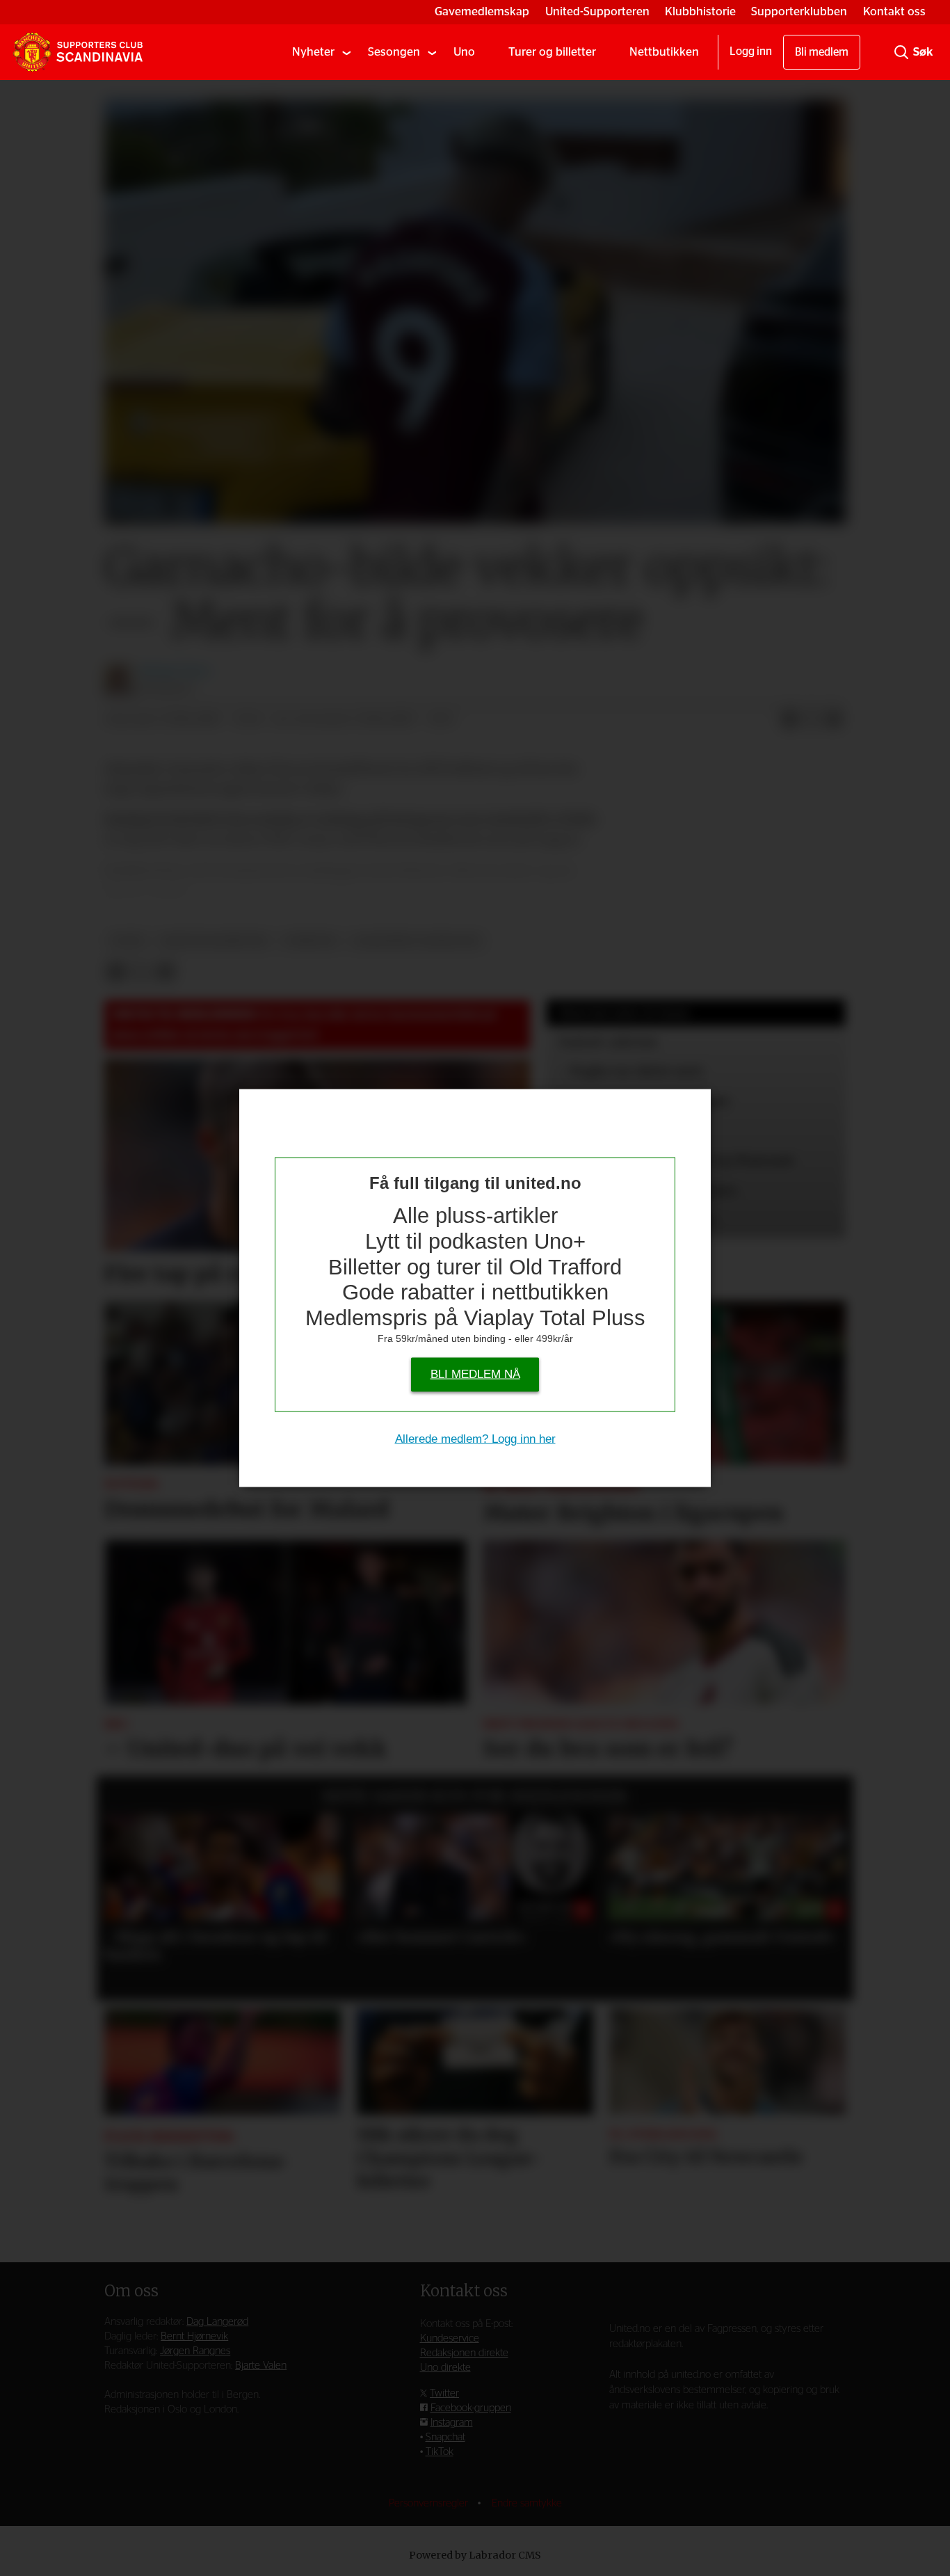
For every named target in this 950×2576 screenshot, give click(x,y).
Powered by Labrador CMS (475, 2555)
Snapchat (445, 2437)
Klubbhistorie (700, 11)
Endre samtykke (527, 2503)
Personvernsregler (430, 2503)
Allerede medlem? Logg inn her (475, 1439)
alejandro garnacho (417, 941)
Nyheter (313, 52)
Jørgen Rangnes (195, 2351)
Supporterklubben (799, 11)
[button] (131, 1880)
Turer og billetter (552, 52)
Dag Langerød (217, 2322)
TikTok (440, 2452)
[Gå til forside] (78, 52)
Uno (464, 52)
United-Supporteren (597, 11)
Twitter (444, 2393)
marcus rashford (214, 941)
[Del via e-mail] (834, 720)
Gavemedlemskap (482, 11)
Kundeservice (450, 2338)
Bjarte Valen (261, 2366)
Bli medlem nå (475, 1374)
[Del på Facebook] (789, 720)
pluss (128, 941)
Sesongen (394, 52)
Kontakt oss (894, 11)
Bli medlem (822, 52)
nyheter (311, 941)
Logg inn (751, 51)
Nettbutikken (664, 52)
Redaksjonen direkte (464, 2353)
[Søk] (901, 52)
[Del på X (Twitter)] (812, 720)
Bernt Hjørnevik (194, 2336)
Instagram (452, 2423)
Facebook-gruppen (471, 2408)
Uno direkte (445, 2368)
